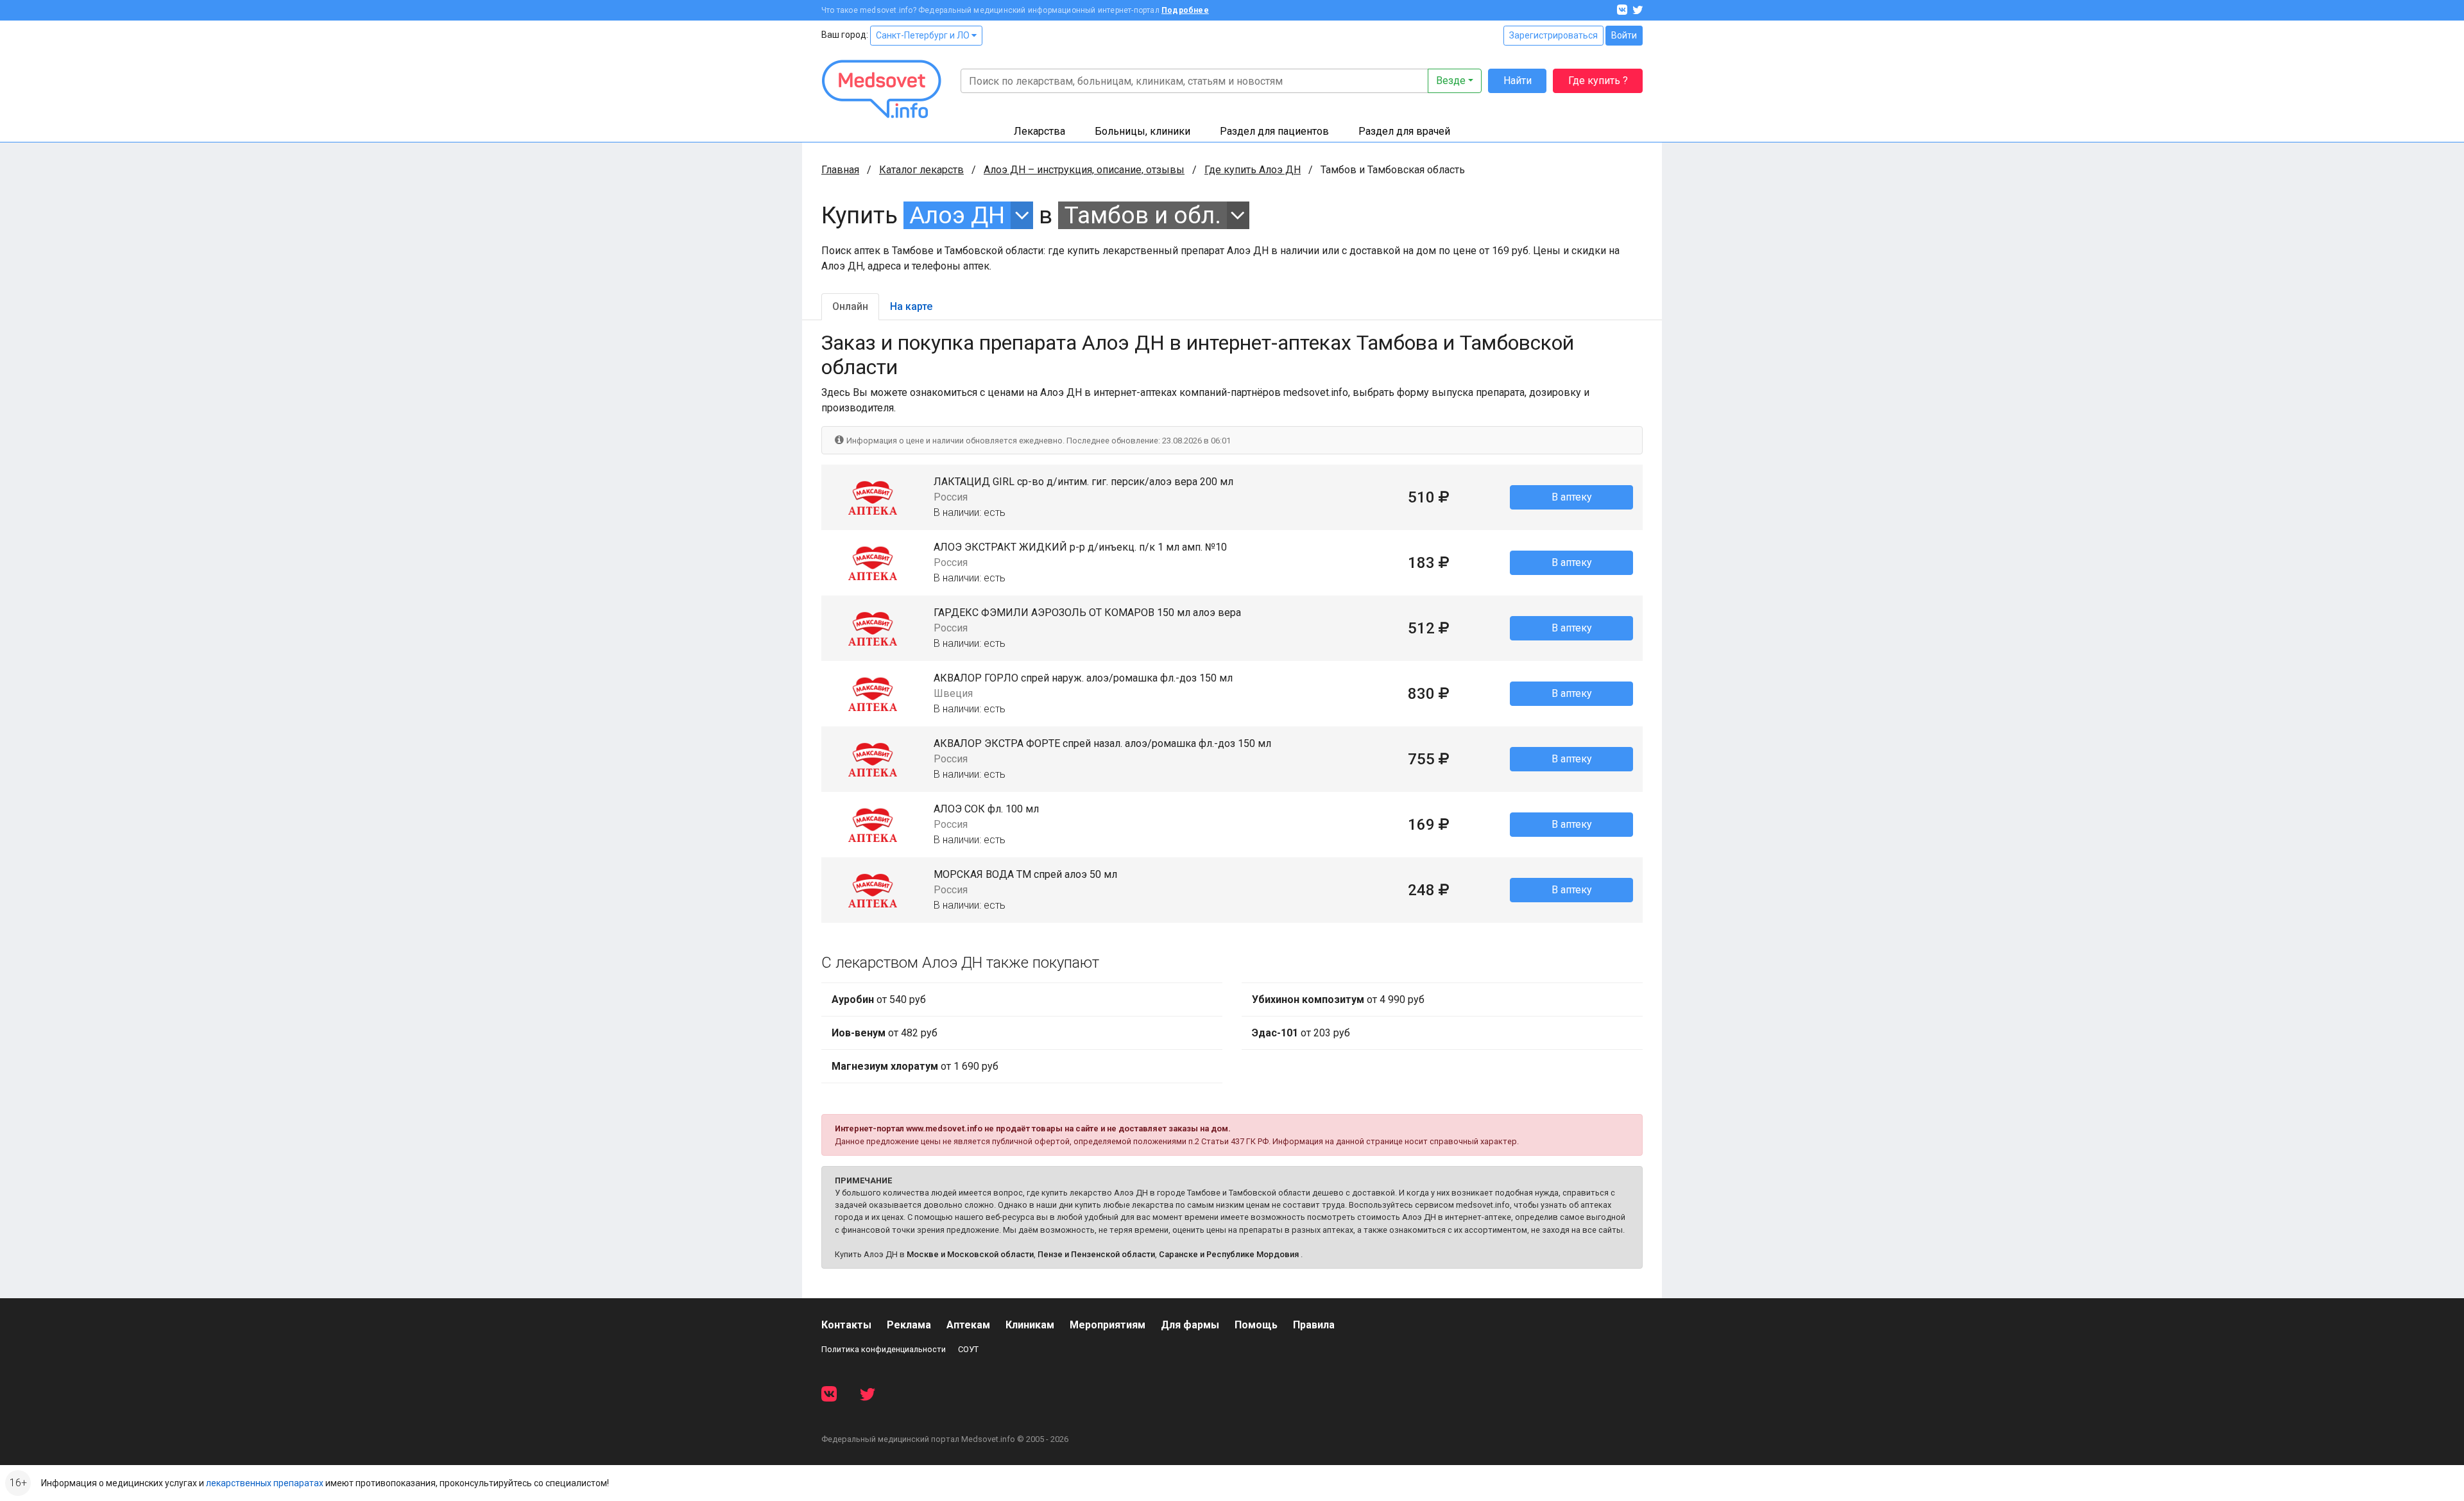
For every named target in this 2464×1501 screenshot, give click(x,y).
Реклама (909, 1325)
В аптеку (1572, 497)
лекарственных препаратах (265, 1483)
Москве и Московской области (970, 1254)
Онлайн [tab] (850, 306)
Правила (1314, 1325)
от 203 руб (1301, 1033)
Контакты (846, 1325)
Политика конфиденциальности (884, 1349)
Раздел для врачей (1404, 131)
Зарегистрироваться (1553, 35)
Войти (1624, 35)
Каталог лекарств (921, 170)
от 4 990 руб (1338, 999)
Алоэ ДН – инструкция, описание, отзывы (1084, 170)
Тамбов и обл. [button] (1143, 215)
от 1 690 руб (915, 1066)
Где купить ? (1598, 81)
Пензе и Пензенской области (1096, 1254)
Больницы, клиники (1142, 131)
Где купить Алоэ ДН (1253, 170)
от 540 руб (879, 999)
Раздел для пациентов (1274, 131)
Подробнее (1185, 10)
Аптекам (968, 1325)
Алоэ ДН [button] (957, 215)
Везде (1451, 81)
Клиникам (1030, 1325)
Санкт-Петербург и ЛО (924, 35)
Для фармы (1190, 1325)
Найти (1518, 81)
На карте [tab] (911, 306)
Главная (840, 170)
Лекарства (1039, 131)
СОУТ (968, 1349)
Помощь (1256, 1325)
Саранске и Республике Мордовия (1229, 1254)
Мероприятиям (1108, 1325)
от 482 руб (885, 1033)
